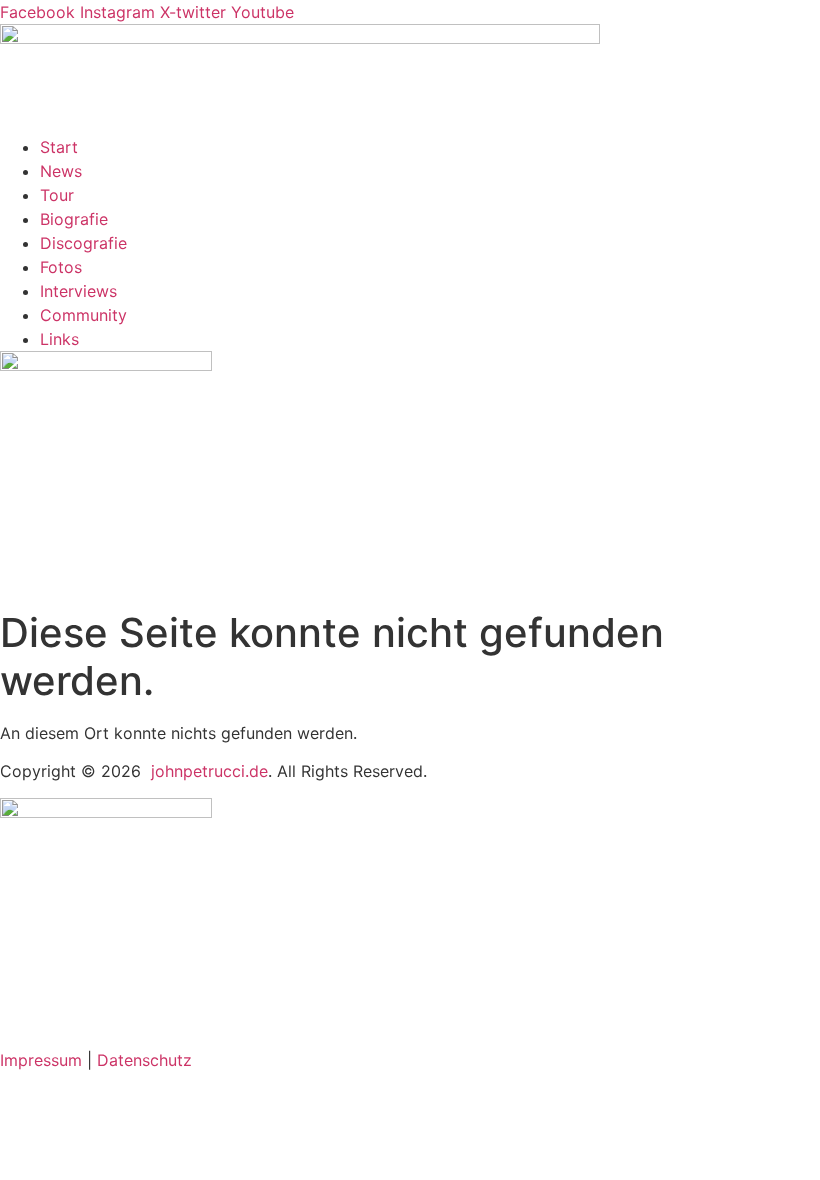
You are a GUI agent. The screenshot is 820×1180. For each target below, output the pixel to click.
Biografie (74, 219)
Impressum (41, 1060)
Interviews (78, 291)
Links (59, 339)
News (61, 171)
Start (59, 147)
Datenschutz (144, 1060)
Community (83, 315)
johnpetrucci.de (209, 771)
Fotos (61, 267)
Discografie (83, 243)
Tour (57, 195)
